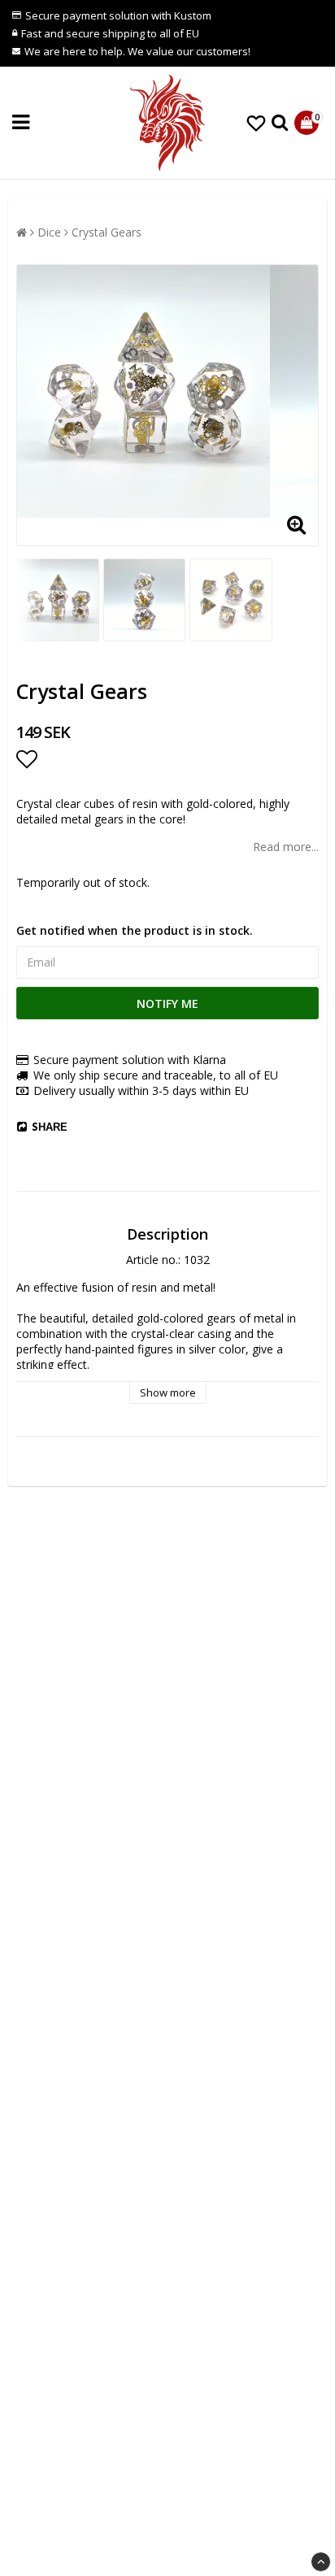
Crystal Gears (107, 232)
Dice (49, 232)
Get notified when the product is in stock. (135, 930)
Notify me (167, 1003)
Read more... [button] (286, 847)
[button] (256, 123)
